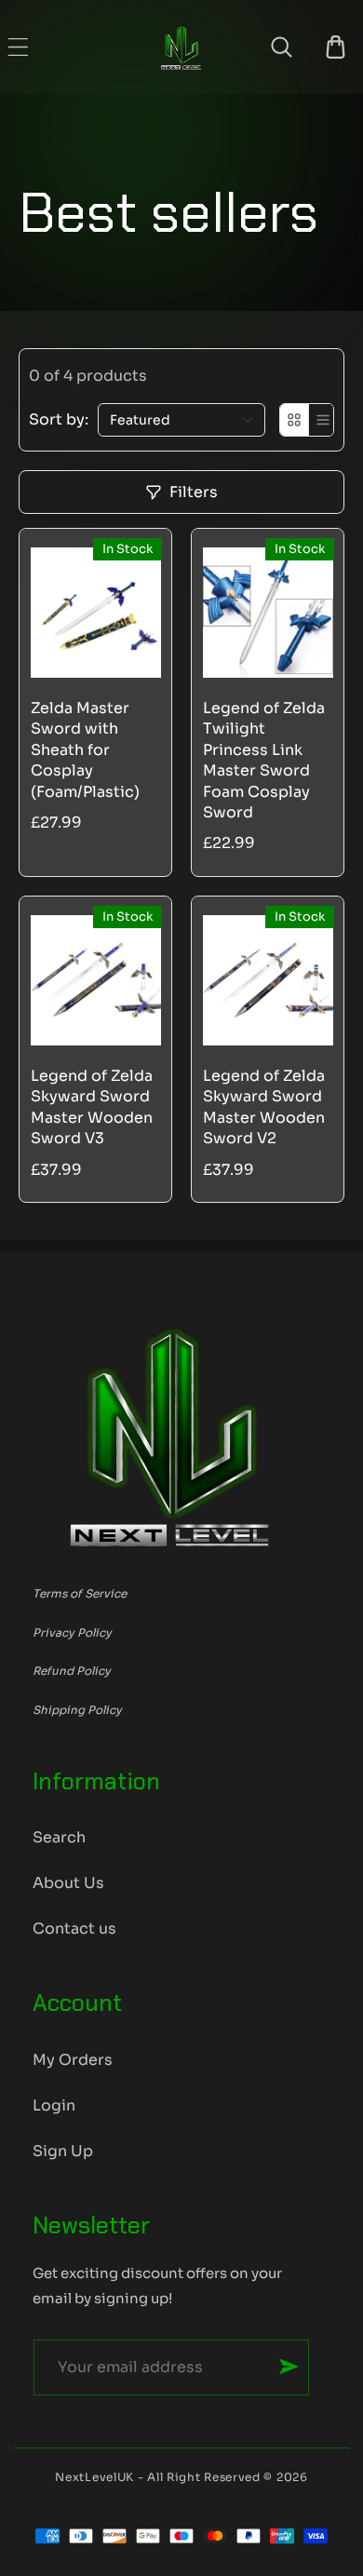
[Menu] (18, 47)
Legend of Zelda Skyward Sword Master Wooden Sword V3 (92, 1107)
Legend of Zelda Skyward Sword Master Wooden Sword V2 (264, 1107)
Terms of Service (80, 1593)
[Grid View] (295, 420)
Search (59, 1837)
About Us (68, 1883)
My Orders (73, 2060)
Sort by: (59, 419)
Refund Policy (72, 1671)
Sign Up (63, 2151)
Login (54, 2105)
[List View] (323, 420)
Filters (194, 492)
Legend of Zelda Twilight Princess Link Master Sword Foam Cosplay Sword (264, 760)
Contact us (74, 1929)
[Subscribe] (289, 2367)
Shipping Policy (77, 1710)
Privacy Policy (72, 1632)
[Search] (282, 47)
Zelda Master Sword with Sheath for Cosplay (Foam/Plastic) (85, 750)
